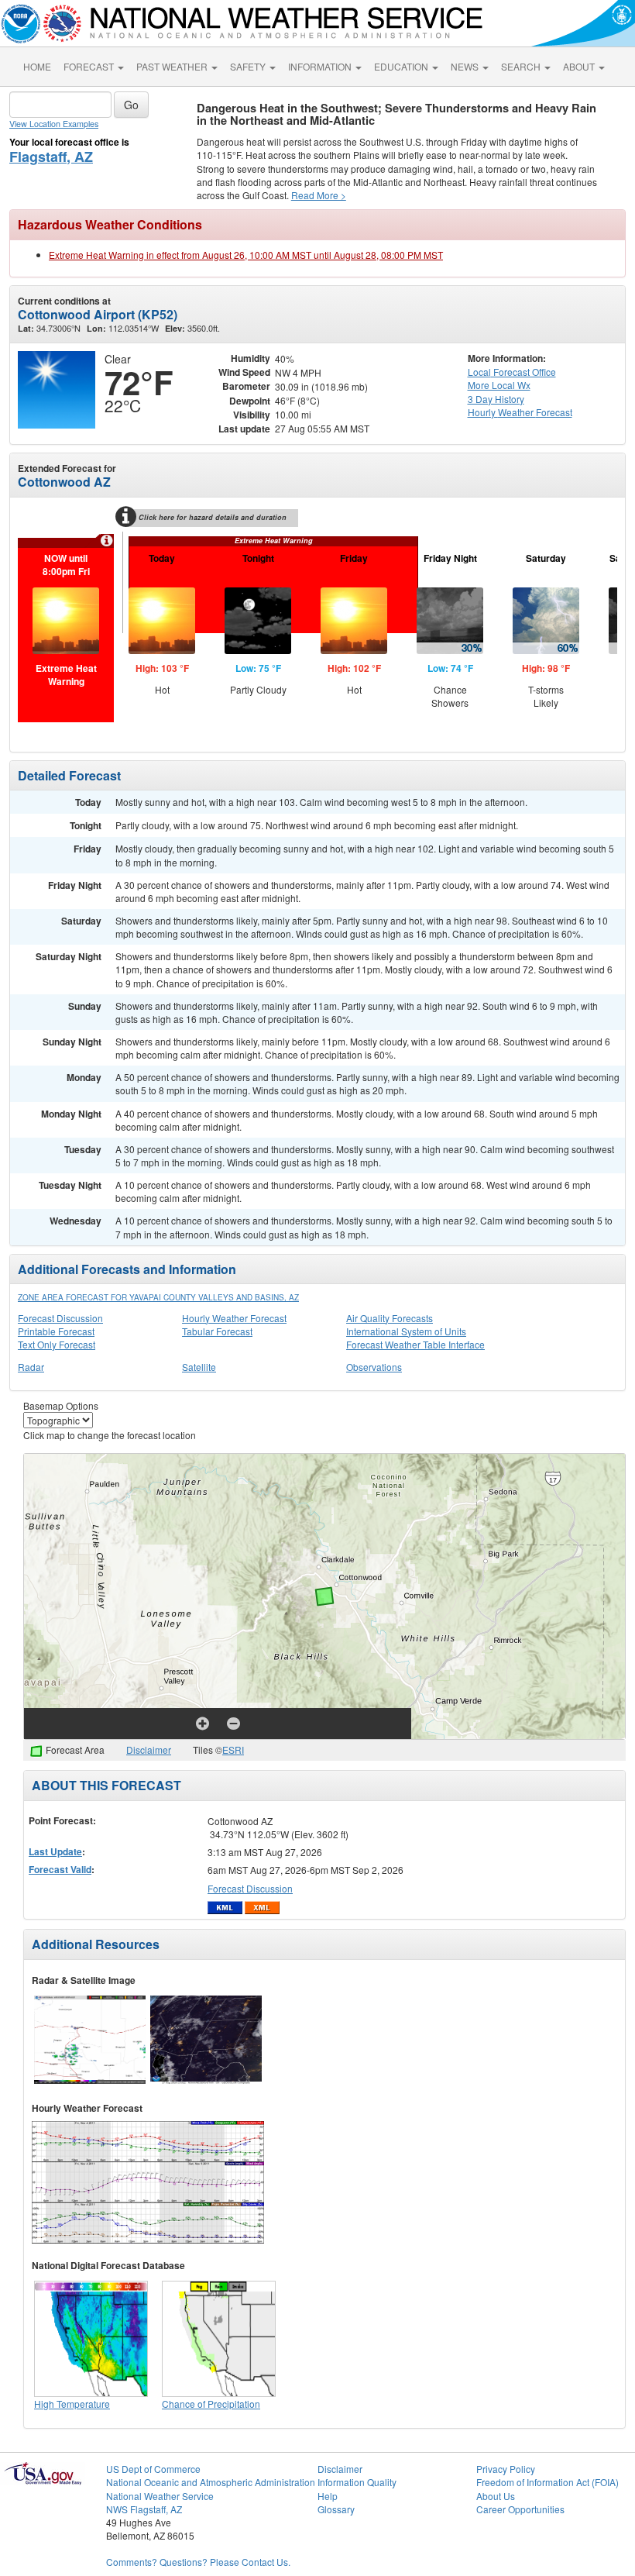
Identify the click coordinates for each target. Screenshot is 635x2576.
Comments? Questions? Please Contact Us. (198, 2562)
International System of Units (406, 1331)
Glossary (336, 2509)
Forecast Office (512, 372)
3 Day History (496, 399)
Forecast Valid (60, 1869)
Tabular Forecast (217, 1331)
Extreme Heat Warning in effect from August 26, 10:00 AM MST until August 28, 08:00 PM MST (246, 255)
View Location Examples (54, 124)
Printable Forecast (56, 1331)
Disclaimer (149, 1749)
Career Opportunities (520, 2509)
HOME (37, 66)
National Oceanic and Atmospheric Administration (211, 2482)
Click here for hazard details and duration (213, 517)
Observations (374, 1367)
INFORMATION (321, 66)
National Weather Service (160, 2496)
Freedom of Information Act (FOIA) (547, 2482)
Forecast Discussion (60, 1318)
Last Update (55, 1851)
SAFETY (249, 66)
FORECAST (90, 66)
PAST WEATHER (173, 66)
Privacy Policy (506, 2469)
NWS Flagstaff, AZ (144, 2509)
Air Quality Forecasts (390, 1318)
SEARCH (522, 66)
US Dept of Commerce (153, 2469)
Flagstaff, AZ (51, 157)
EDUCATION (402, 66)
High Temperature (72, 2404)
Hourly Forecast (520, 412)
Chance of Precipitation (211, 2404)
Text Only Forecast (57, 1344)
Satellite (199, 1367)
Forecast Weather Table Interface (415, 1344)
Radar (31, 1367)
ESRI (233, 1749)
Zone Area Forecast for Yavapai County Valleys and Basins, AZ (158, 1297)
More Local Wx (499, 385)
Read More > (319, 195)
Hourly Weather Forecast (234, 1318)
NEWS (466, 66)
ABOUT (580, 66)
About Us (496, 2496)
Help (328, 2496)
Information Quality (357, 2482)
